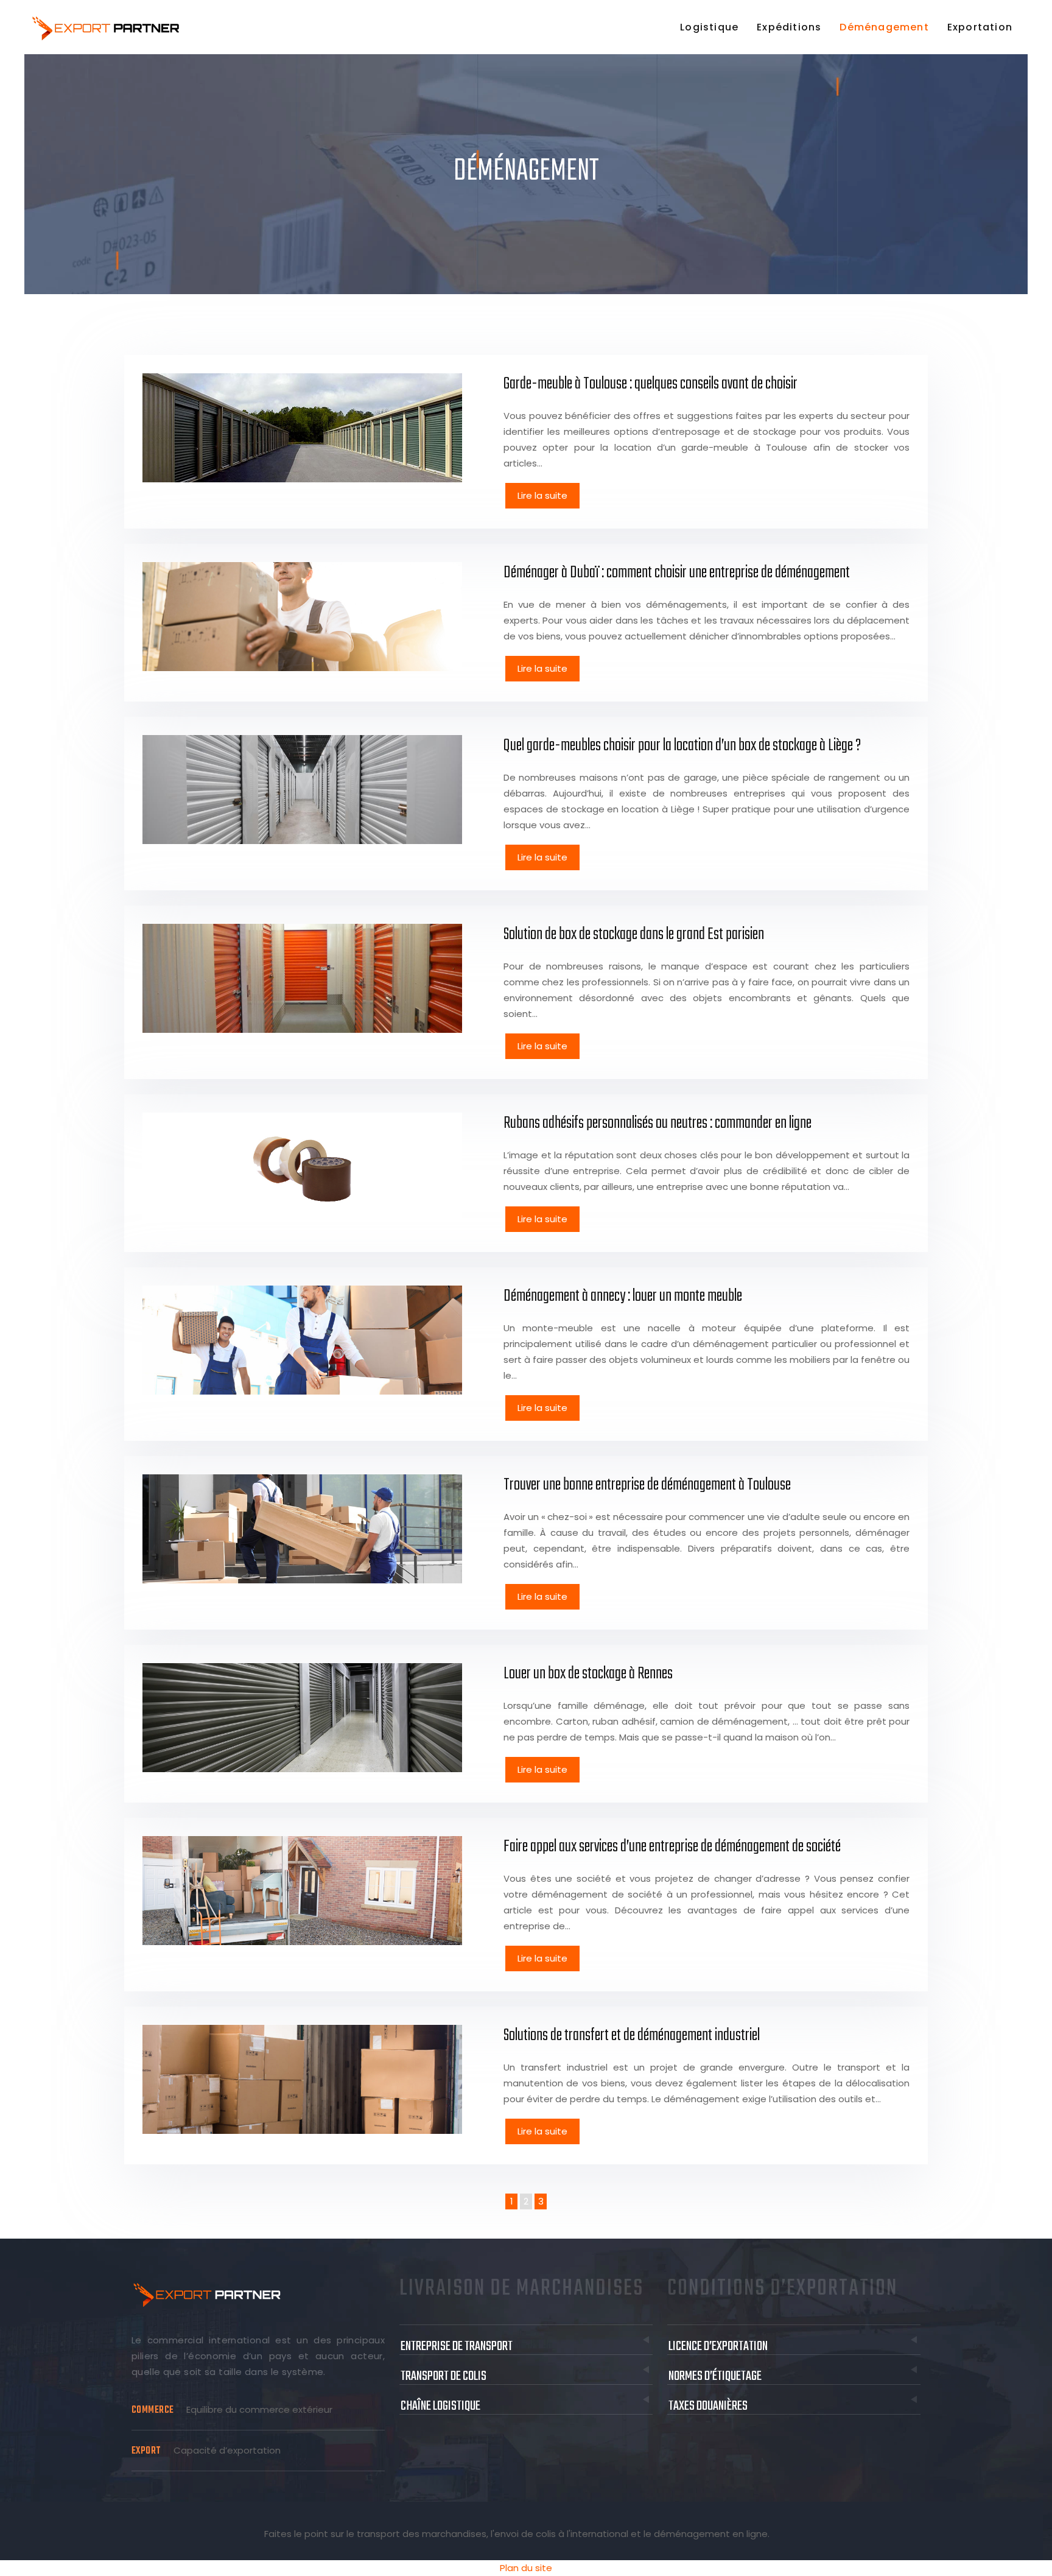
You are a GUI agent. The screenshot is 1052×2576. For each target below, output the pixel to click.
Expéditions (789, 27)
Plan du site (526, 2568)
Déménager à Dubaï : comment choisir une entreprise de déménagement (677, 573)
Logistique (709, 27)
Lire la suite (542, 495)
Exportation (980, 27)
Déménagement (884, 27)
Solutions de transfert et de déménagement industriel (632, 2036)
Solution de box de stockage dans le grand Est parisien (634, 934)
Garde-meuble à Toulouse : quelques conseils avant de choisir (650, 384)
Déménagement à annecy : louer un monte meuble (623, 1296)
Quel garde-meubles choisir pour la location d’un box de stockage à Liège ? (682, 746)
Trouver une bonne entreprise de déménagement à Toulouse (647, 1485)
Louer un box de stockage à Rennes (588, 1674)
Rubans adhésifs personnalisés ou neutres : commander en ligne (657, 1123)
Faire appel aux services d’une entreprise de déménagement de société (672, 1847)
